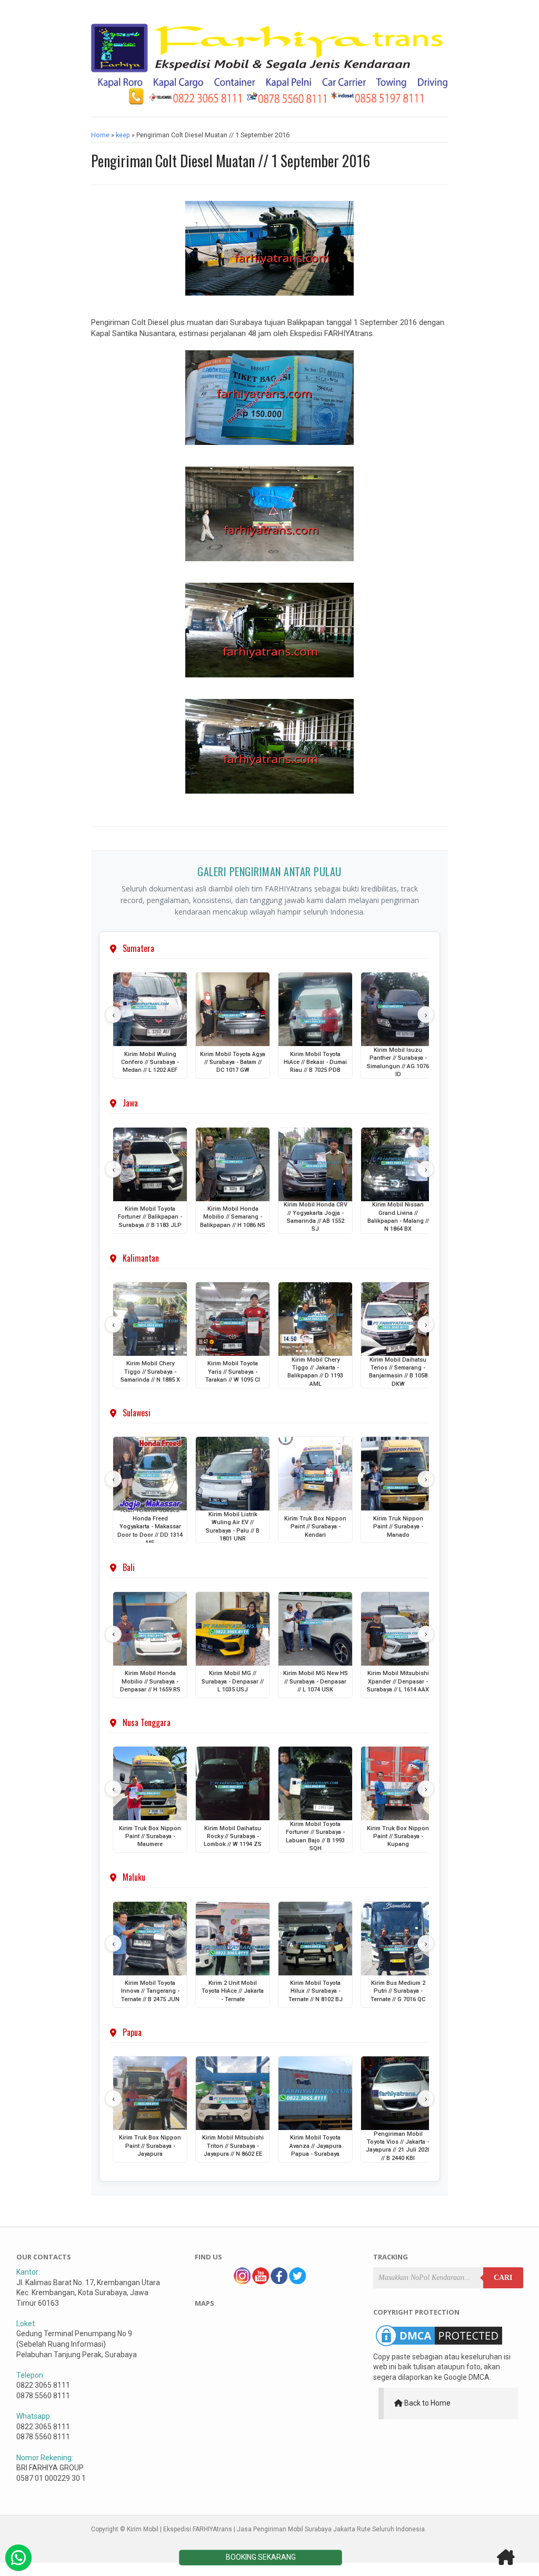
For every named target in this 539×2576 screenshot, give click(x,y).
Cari (503, 2278)
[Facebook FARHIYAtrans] (279, 2281)
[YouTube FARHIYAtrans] (261, 2281)
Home (100, 135)
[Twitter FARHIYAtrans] (297, 2281)
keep (123, 135)
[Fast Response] (18, 2558)
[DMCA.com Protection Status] (439, 2346)
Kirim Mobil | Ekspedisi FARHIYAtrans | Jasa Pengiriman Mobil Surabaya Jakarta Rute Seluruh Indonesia (276, 2529)
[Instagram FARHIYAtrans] (242, 2281)
